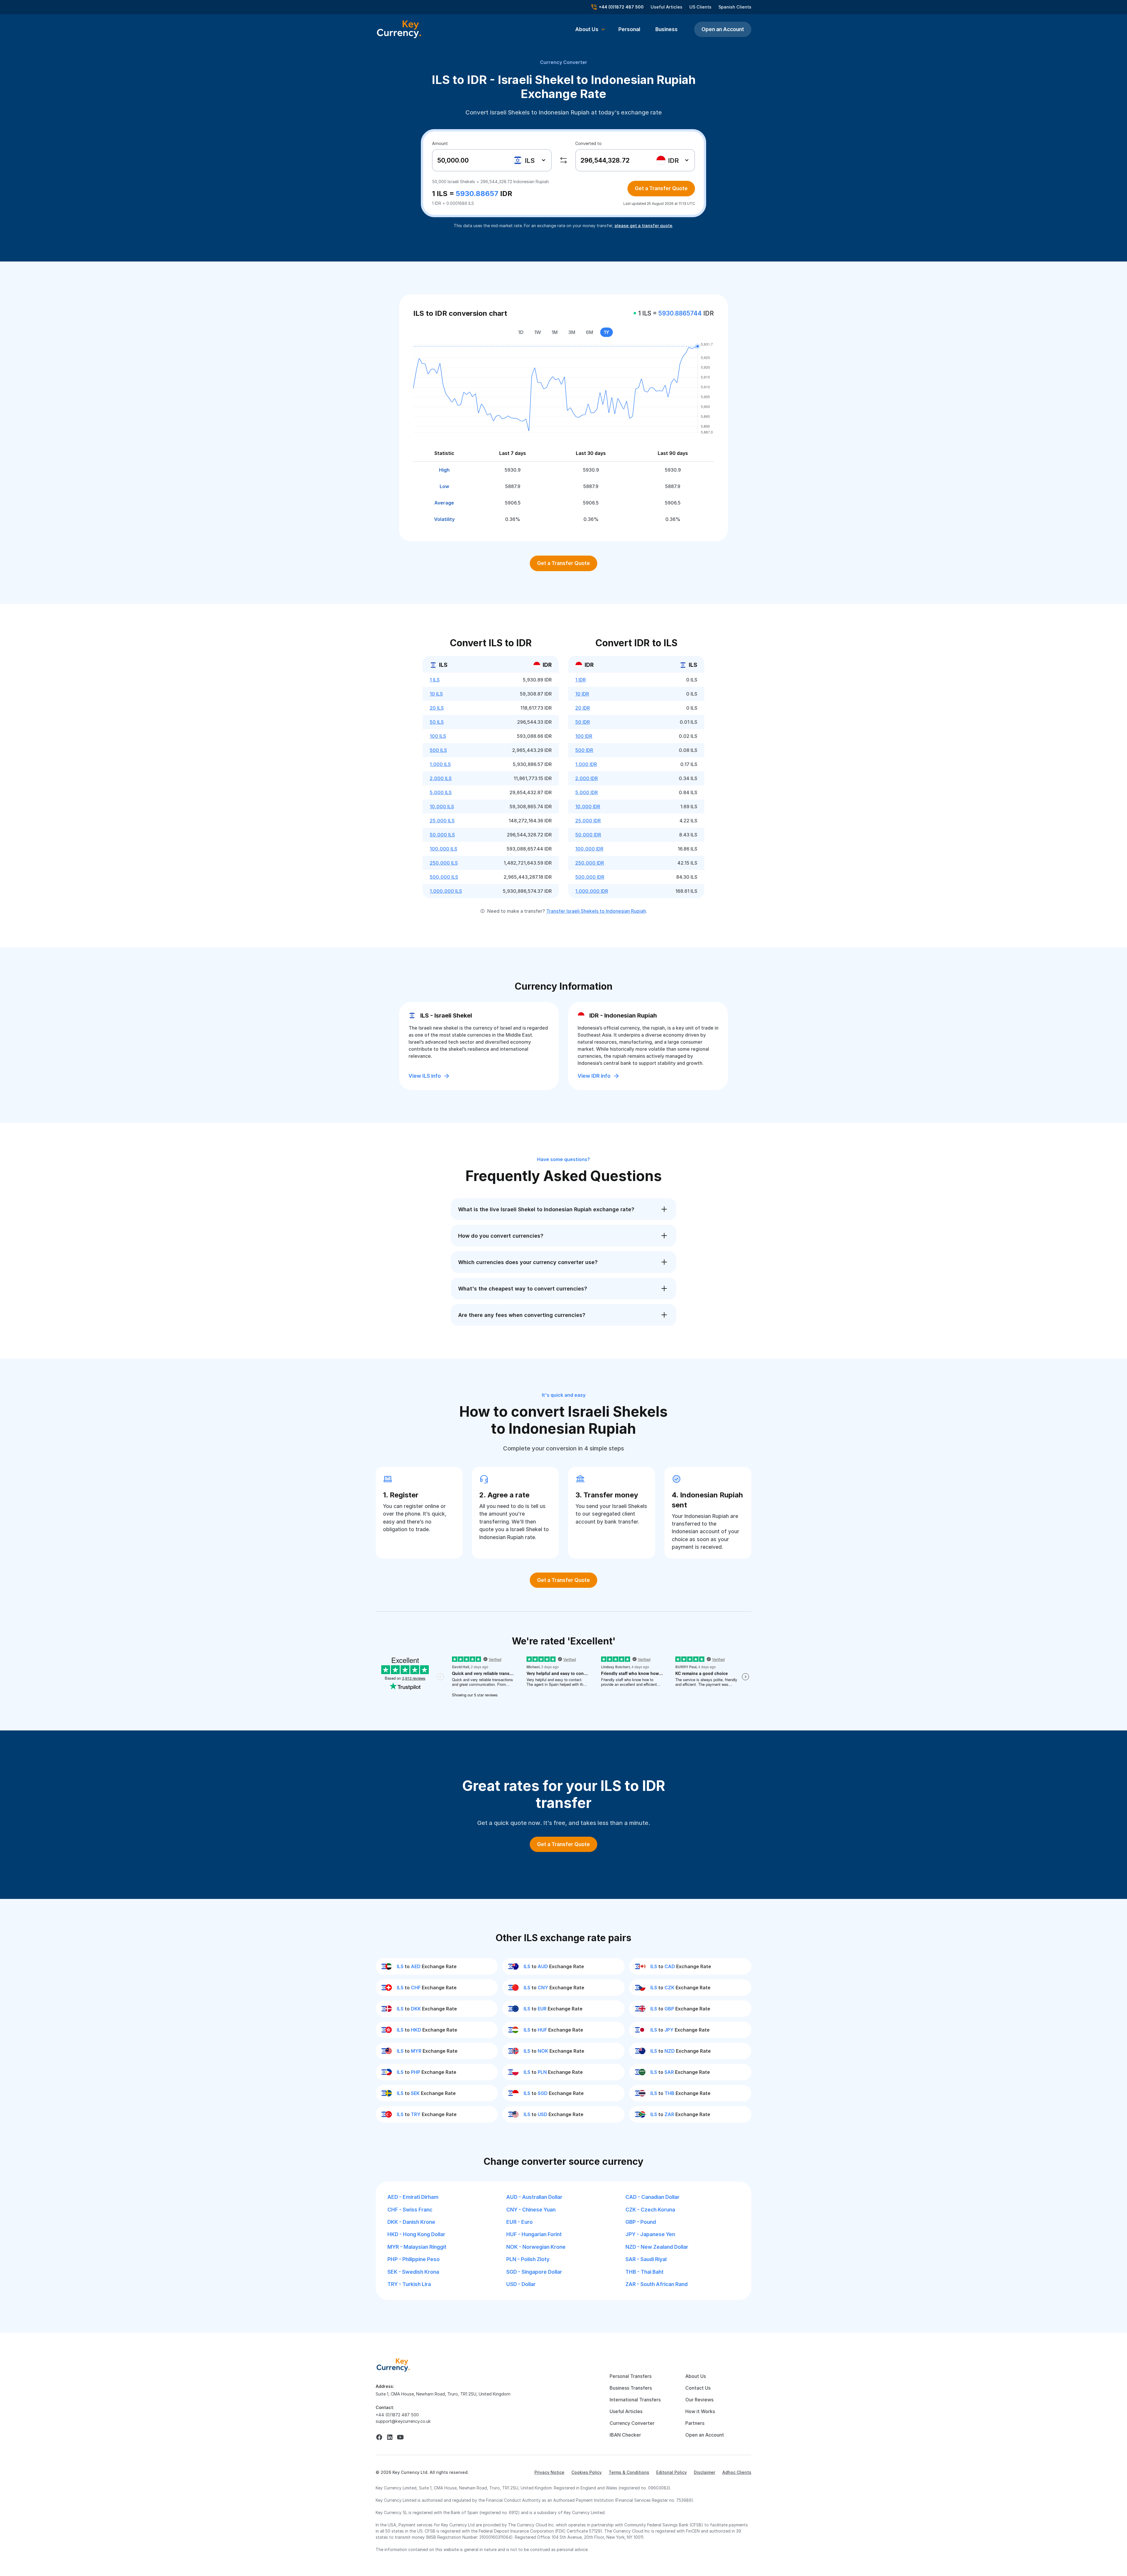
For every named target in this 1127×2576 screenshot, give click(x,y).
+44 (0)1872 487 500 (397, 2415)
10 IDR (582, 694)
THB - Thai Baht (645, 2272)
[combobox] (530, 160)
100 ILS (438, 736)
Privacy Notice (549, 2472)
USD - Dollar (521, 2284)
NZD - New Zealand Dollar (657, 2247)
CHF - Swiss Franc (410, 2210)
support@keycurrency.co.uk (403, 2421)
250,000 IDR (590, 863)
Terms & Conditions (629, 2472)
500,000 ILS (444, 877)
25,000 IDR (588, 821)
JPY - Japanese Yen (650, 2234)
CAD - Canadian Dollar (652, 2197)
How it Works (700, 2411)
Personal (629, 29)
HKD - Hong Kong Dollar (416, 2234)
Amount (440, 143)
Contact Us (698, 2388)
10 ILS (436, 694)
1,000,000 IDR (592, 891)
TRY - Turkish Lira (409, 2284)
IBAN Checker (625, 2435)
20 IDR (583, 708)
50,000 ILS (442, 835)
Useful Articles (667, 7)
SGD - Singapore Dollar (534, 2272)
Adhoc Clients (737, 2472)
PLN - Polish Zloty (528, 2259)
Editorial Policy (672, 2472)
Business (667, 29)
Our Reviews (699, 2400)
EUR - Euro (519, 2222)
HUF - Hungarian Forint (534, 2234)
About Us (696, 2376)
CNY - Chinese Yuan (531, 2210)
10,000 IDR (588, 807)
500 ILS (438, 750)
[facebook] (379, 2437)
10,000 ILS (442, 807)
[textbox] (527, 160)
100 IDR (584, 736)
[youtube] (400, 2437)
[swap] (563, 160)
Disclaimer (705, 2472)
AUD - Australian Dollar (534, 2197)
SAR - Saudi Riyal (646, 2259)
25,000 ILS (442, 821)
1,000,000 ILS (446, 891)
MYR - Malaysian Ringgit (417, 2247)
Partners (695, 2423)
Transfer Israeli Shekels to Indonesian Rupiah (596, 911)
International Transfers (635, 2400)
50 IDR (583, 722)
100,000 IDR (589, 849)
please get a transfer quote (643, 226)
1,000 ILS (440, 764)
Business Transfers (631, 2388)
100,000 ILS (443, 849)
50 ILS (437, 722)
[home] (393, 2365)
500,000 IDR (590, 877)
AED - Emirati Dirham (413, 2197)
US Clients (700, 7)
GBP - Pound (641, 2222)
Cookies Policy (587, 2472)
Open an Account (723, 29)
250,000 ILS (444, 863)
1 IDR (581, 680)
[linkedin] (390, 2437)
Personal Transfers (631, 2376)
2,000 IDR (587, 778)
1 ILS (435, 680)
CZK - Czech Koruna (650, 2210)
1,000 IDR (586, 764)
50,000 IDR (588, 835)
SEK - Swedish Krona (413, 2272)
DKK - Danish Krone (411, 2222)
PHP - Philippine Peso (414, 2259)
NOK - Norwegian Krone (536, 2247)
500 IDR (584, 750)
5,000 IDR (587, 792)
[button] (590, 29)
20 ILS (437, 708)
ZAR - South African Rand (657, 2284)
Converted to (588, 143)
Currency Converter (564, 62)
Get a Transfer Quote (661, 188)
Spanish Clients (735, 7)
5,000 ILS (441, 792)
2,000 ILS (441, 778)
